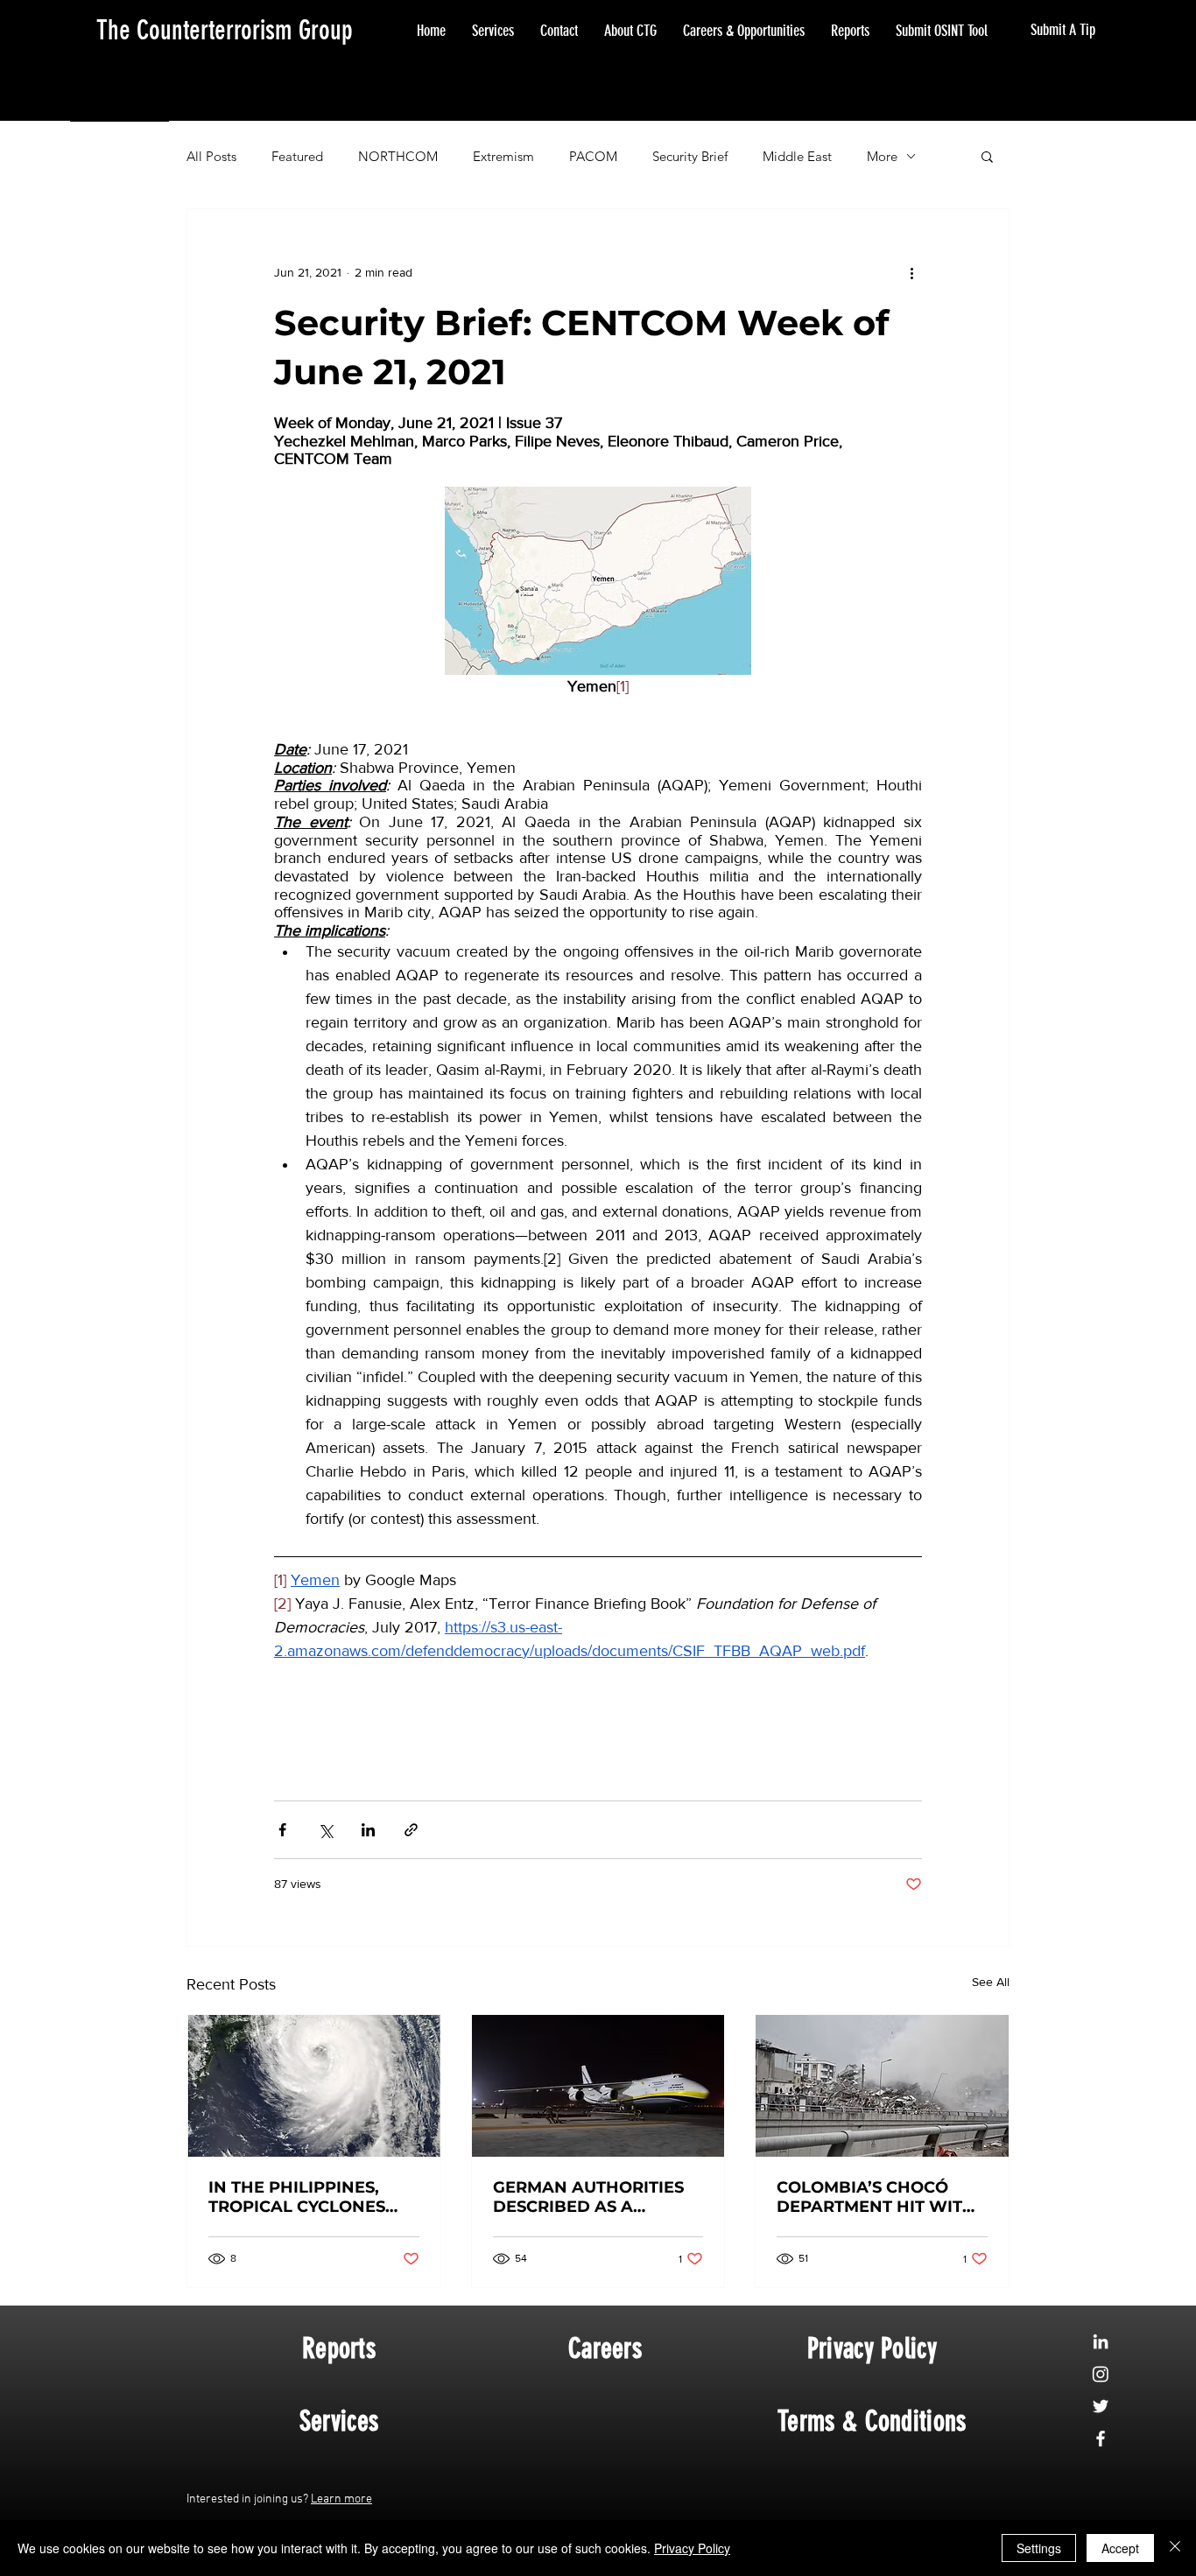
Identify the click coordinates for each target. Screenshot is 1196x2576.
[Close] (1175, 2548)
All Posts (211, 156)
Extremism (503, 156)
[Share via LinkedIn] (368, 1830)
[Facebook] (1101, 2439)
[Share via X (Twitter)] (325, 1830)
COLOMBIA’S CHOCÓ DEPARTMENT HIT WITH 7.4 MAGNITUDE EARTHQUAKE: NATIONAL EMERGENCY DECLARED (876, 2197)
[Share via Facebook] (282, 1830)
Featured (297, 156)
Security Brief (690, 156)
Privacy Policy (692, 2548)
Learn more (341, 2499)
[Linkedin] (1101, 2341)
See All (991, 1982)
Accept (1120, 2548)
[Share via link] (411, 1830)
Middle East (797, 156)
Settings (1039, 2548)
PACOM (593, 156)
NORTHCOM (398, 156)
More (882, 156)
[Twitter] (1101, 2406)
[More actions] (911, 272)
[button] (987, 156)
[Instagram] (1101, 2374)
